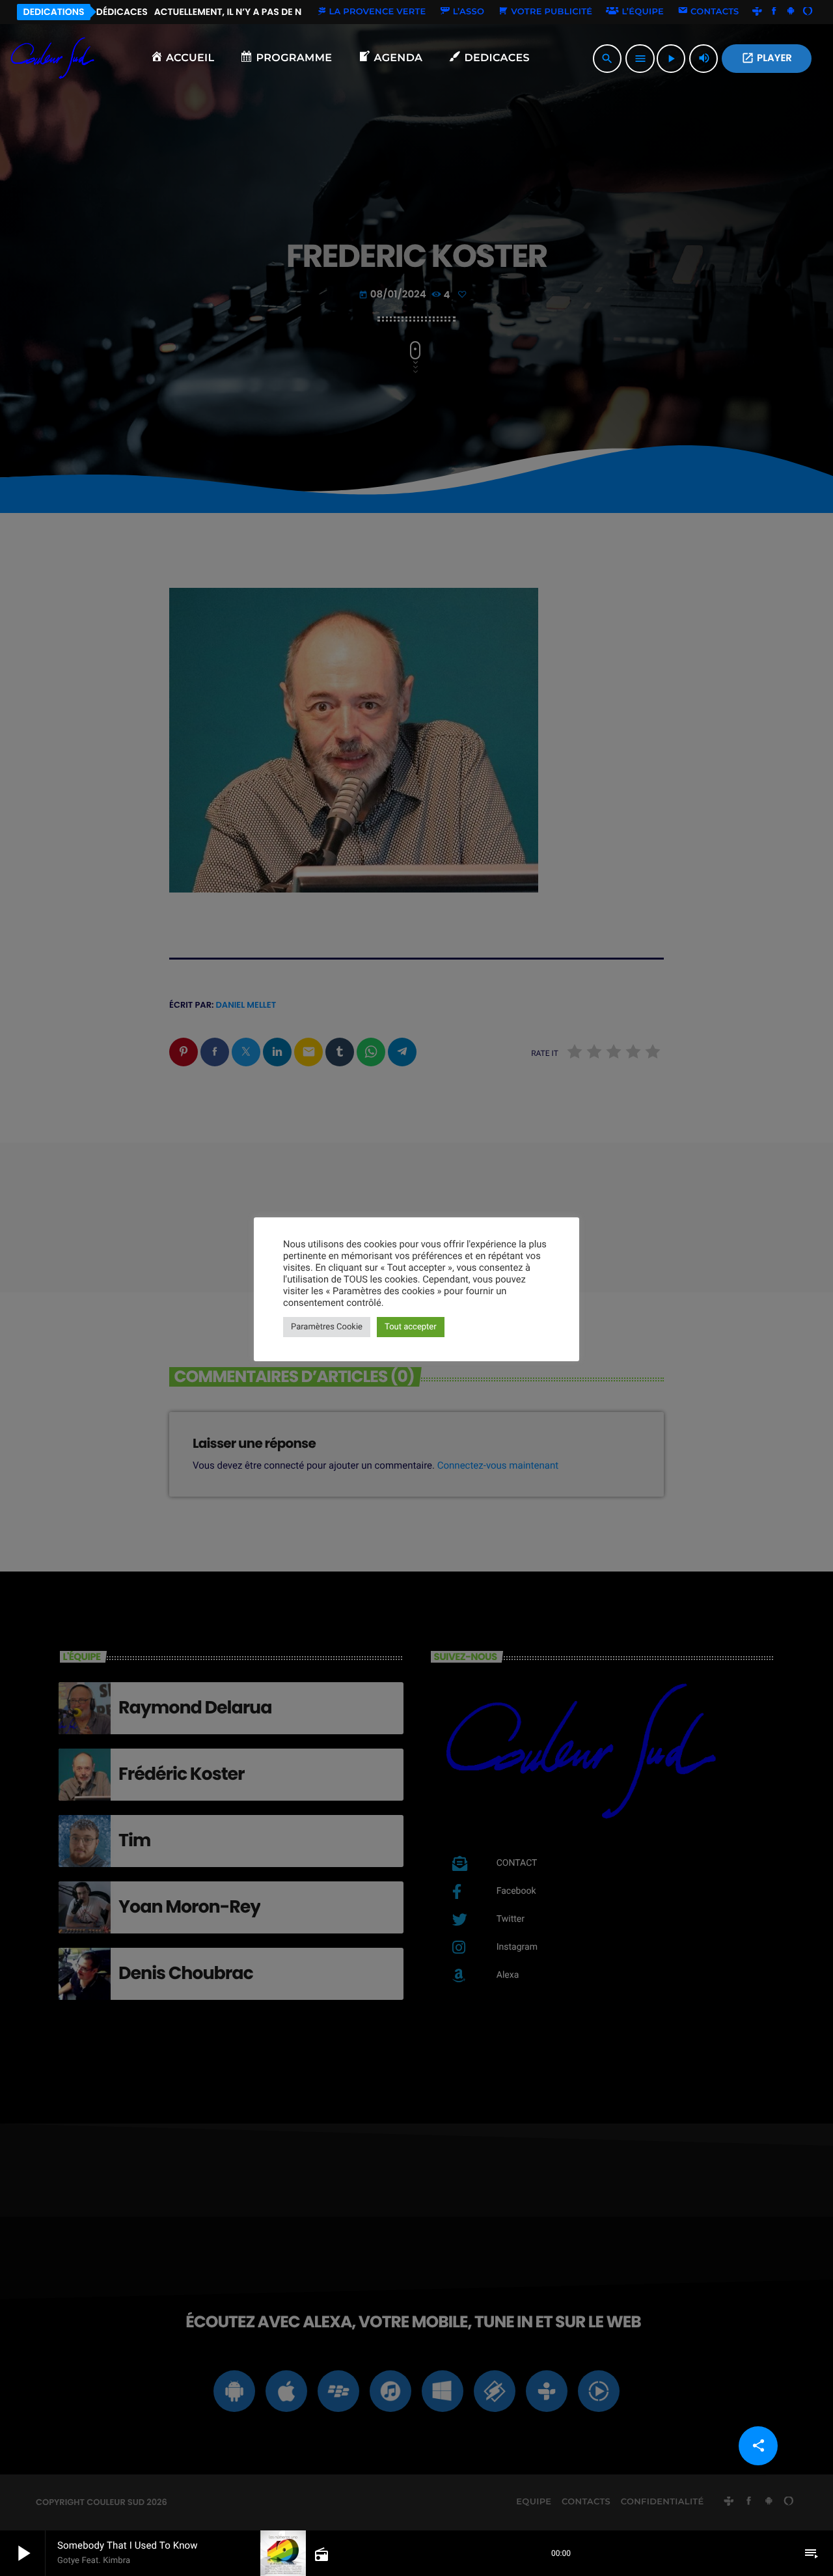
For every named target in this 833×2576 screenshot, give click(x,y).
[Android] (791, 12)
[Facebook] (774, 12)
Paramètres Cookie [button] (327, 1327)
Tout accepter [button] (411, 1327)
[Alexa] (808, 12)
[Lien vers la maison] (53, 59)
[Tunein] (758, 12)
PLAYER (767, 58)
